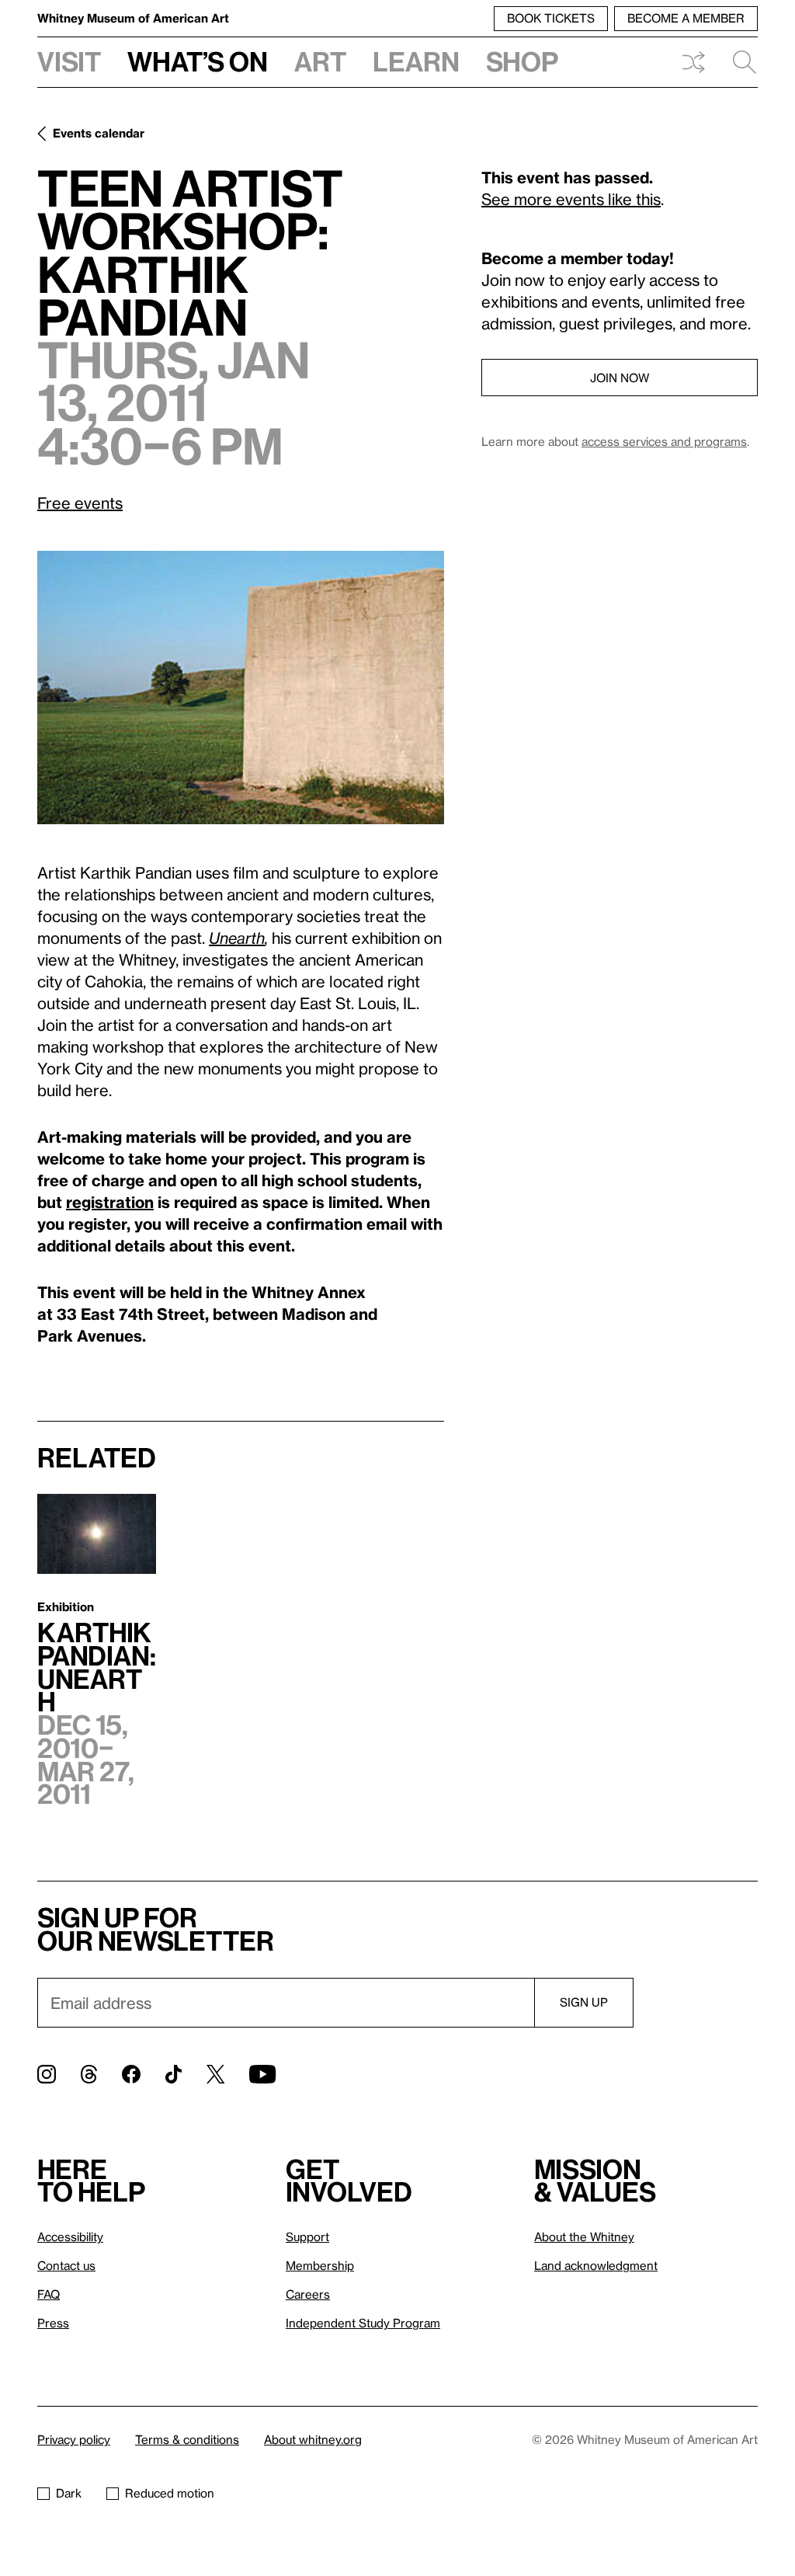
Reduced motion (170, 2493)
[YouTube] (262, 2074)
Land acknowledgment (596, 2265)
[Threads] (89, 2074)
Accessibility (70, 2237)
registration (110, 1202)
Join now (620, 378)
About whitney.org (313, 2439)
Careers (308, 2294)
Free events (80, 503)
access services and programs (664, 441)
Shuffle (693, 62)
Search (738, 62)
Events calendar (99, 133)
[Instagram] (47, 2074)
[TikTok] (174, 2074)
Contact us (66, 2265)
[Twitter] (215, 2074)
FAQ (49, 2294)
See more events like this (571, 199)
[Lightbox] (241, 688)
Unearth (237, 938)
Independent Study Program (363, 2323)
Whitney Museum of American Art (133, 18)
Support (307, 2237)
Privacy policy (74, 2439)
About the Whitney (584, 2237)
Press (53, 2323)
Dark (69, 2493)
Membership (320, 2265)
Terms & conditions (187, 2439)
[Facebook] (131, 2074)
